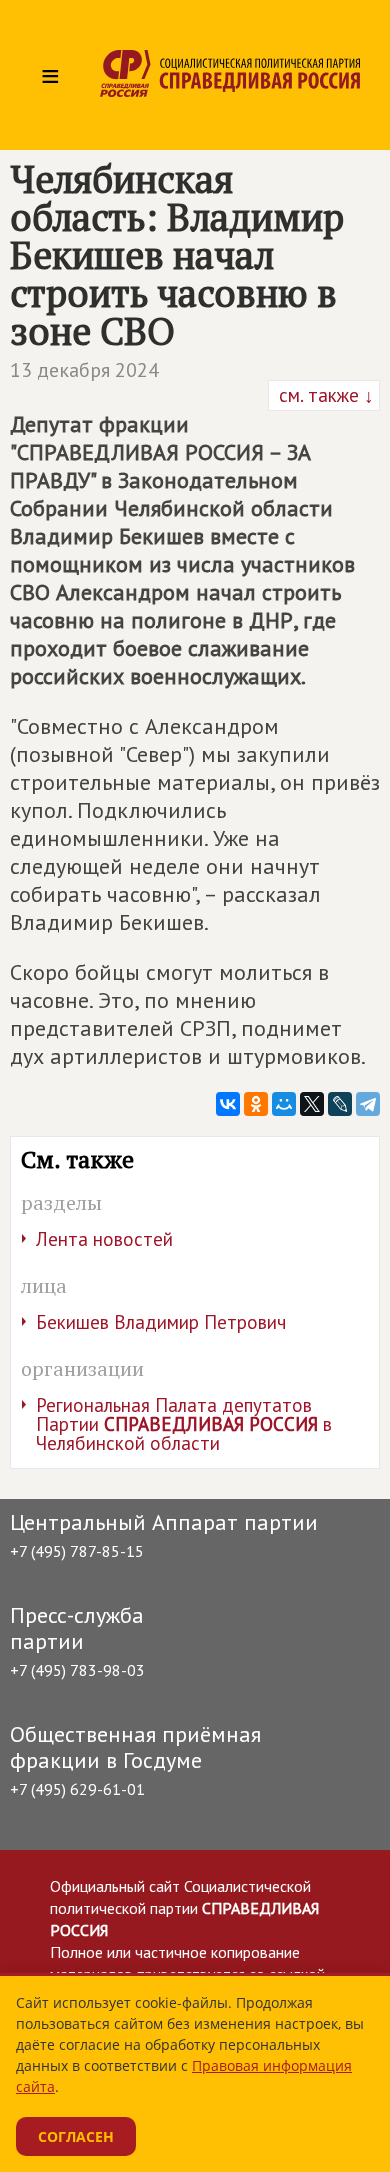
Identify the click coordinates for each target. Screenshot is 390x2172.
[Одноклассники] (256, 1104)
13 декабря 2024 (84, 370)
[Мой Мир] (284, 1104)
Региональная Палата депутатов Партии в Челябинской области (184, 1424)
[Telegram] (368, 1104)
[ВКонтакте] (228, 1104)
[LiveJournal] (340, 1104)
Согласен (76, 2136)
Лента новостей (104, 1239)
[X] (312, 1104)
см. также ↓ (324, 395)
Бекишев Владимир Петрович (161, 1322)
